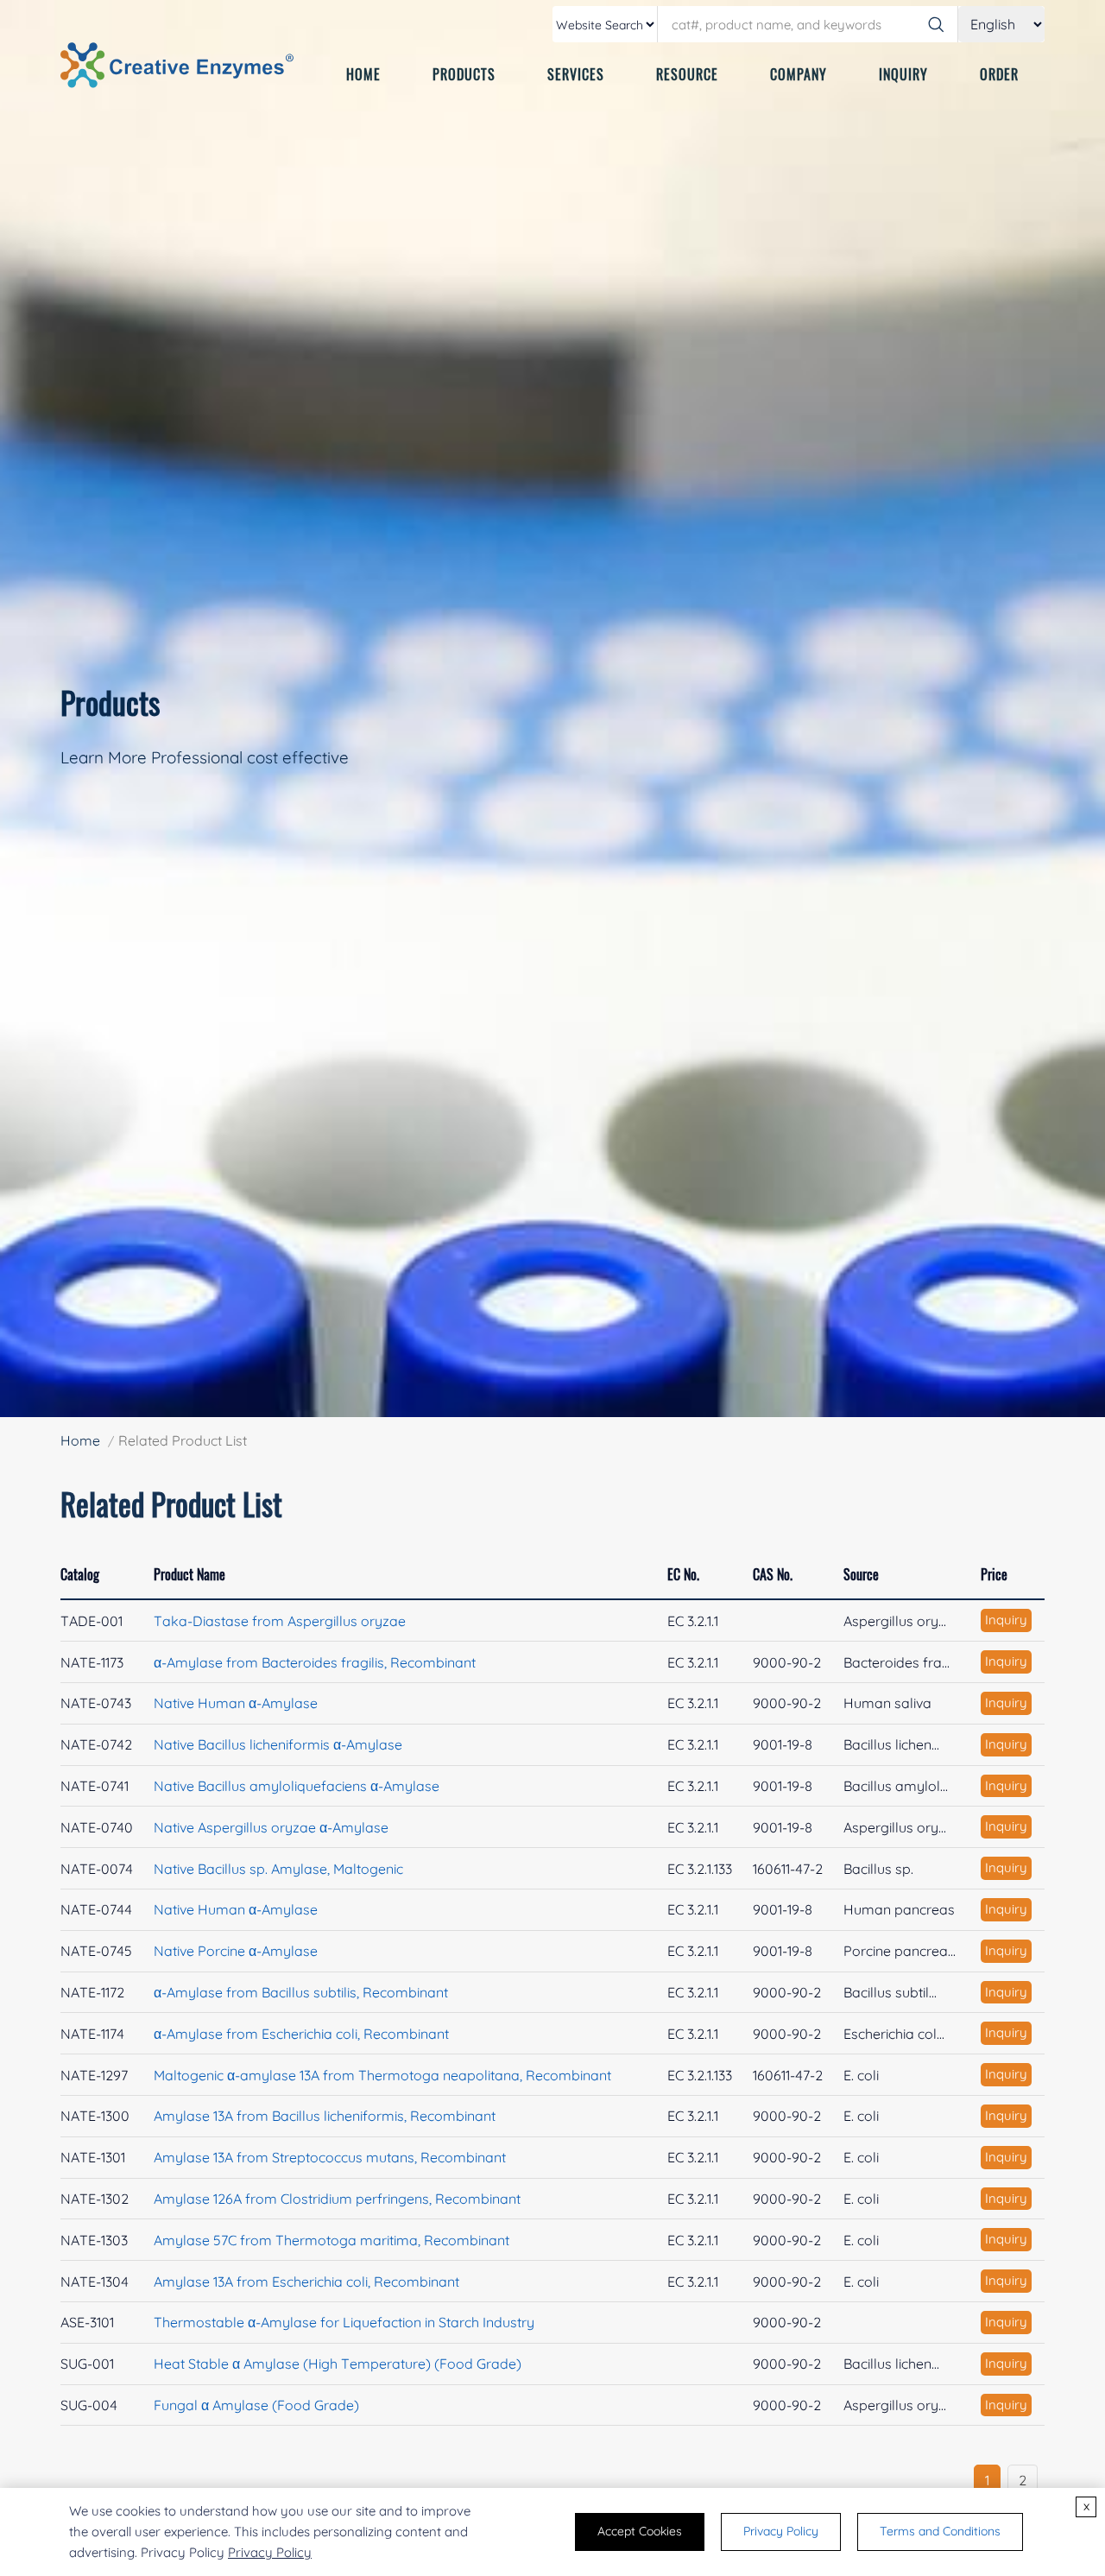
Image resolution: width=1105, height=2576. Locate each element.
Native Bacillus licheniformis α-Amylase (278, 1744)
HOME (363, 74)
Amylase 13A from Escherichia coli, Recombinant (306, 2282)
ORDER (999, 74)
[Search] (936, 24)
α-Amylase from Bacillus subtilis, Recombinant (301, 1992)
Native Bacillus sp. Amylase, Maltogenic (278, 1869)
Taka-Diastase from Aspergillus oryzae (280, 1621)
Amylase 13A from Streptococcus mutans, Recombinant (330, 2157)
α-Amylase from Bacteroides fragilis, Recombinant (315, 1662)
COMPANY (799, 74)
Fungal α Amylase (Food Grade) (256, 2405)
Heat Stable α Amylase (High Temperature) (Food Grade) (338, 2364)
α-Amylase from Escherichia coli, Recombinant (301, 2034)
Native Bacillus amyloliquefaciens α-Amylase (297, 1786)
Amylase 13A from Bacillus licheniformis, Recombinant (325, 2116)
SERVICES (576, 74)
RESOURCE (687, 74)
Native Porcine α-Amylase (236, 1951)
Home (80, 1440)
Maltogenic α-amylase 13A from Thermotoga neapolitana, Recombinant (382, 2075)
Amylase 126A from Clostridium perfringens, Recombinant (337, 2199)
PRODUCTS (464, 74)
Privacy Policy (270, 2552)
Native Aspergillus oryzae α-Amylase (271, 1827)
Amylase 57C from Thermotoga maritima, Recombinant (331, 2240)
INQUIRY (903, 74)
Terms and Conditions (940, 2531)
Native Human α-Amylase (236, 1703)
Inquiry (1006, 1620)
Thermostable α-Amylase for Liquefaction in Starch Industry (344, 2322)
